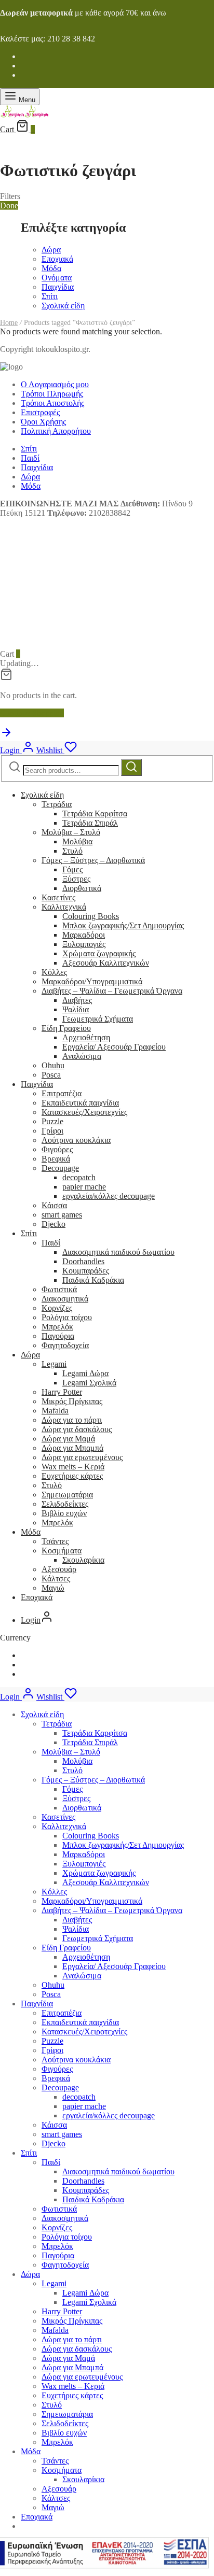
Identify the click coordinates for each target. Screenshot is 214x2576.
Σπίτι (50, 296)
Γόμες (72, 869)
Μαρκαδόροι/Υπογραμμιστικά (92, 981)
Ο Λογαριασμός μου (55, 384)
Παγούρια (58, 1336)
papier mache (84, 1187)
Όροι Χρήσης (43, 422)
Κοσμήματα (62, 1551)
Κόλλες (54, 972)
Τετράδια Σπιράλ (90, 823)
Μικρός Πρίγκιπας (72, 1401)
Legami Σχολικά (89, 1383)
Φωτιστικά (59, 1289)
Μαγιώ (53, 1588)
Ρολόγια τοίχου (67, 1317)
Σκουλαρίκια (83, 1560)
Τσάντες (55, 1541)
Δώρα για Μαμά (68, 1439)
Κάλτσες (56, 1579)
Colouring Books (91, 916)
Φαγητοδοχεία (65, 1345)
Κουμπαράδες (86, 1271)
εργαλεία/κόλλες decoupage (109, 1196)
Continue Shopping (32, 713)
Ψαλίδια (76, 1009)
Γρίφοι (52, 1131)
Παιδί (30, 458)
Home (9, 323)
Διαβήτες (77, 1000)
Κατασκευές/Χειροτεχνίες (84, 1112)
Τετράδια (57, 804)
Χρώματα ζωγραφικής (99, 953)
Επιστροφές (40, 412)
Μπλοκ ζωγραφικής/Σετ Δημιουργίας (123, 925)
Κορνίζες (57, 1308)
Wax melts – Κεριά (73, 1467)
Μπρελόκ (57, 1327)
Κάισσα (54, 1205)
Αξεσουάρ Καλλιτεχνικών (106, 963)
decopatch (79, 1177)
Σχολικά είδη (63, 306)
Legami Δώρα (85, 1373)
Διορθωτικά (82, 888)
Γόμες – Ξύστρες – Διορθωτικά (93, 860)
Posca (51, 1075)
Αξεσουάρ (59, 1569)
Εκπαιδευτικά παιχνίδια (80, 1103)
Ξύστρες (76, 879)
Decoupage (60, 1168)
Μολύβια (77, 841)
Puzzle (52, 1121)
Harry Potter (62, 1392)
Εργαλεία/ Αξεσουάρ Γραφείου (114, 1047)
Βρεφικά (56, 1159)
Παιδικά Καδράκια (93, 1280)
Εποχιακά (57, 259)
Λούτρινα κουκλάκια (76, 1140)
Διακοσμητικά (65, 1299)
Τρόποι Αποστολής (52, 403)
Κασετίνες (58, 897)
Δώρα (51, 250)
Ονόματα (57, 278)
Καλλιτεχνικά (64, 907)
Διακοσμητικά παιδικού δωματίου (118, 1252)
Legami (54, 1364)
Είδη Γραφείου (66, 1028)
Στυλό (72, 851)
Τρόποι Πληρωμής (52, 394)
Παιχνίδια (58, 287)
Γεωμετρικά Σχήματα (98, 1019)
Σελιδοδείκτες (65, 1504)
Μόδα (51, 268)
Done (9, 206)
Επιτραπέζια (62, 1093)
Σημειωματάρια (67, 1495)
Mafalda (55, 1411)
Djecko (53, 1224)
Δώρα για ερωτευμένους (82, 1457)
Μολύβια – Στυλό (71, 832)
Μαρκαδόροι (84, 935)
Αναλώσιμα (82, 1056)
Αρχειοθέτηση (86, 1037)
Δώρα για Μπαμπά (72, 1448)
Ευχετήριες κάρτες (72, 1476)
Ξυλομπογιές (84, 944)
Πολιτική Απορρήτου (56, 431)
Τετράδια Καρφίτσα (95, 813)
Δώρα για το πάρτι (72, 1420)
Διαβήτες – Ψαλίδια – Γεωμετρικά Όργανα (112, 991)
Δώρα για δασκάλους (77, 1429)
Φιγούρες (57, 1149)
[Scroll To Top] (6, 736)
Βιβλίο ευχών (64, 1513)
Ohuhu (53, 1065)
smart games (62, 1215)
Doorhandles (83, 1261)
